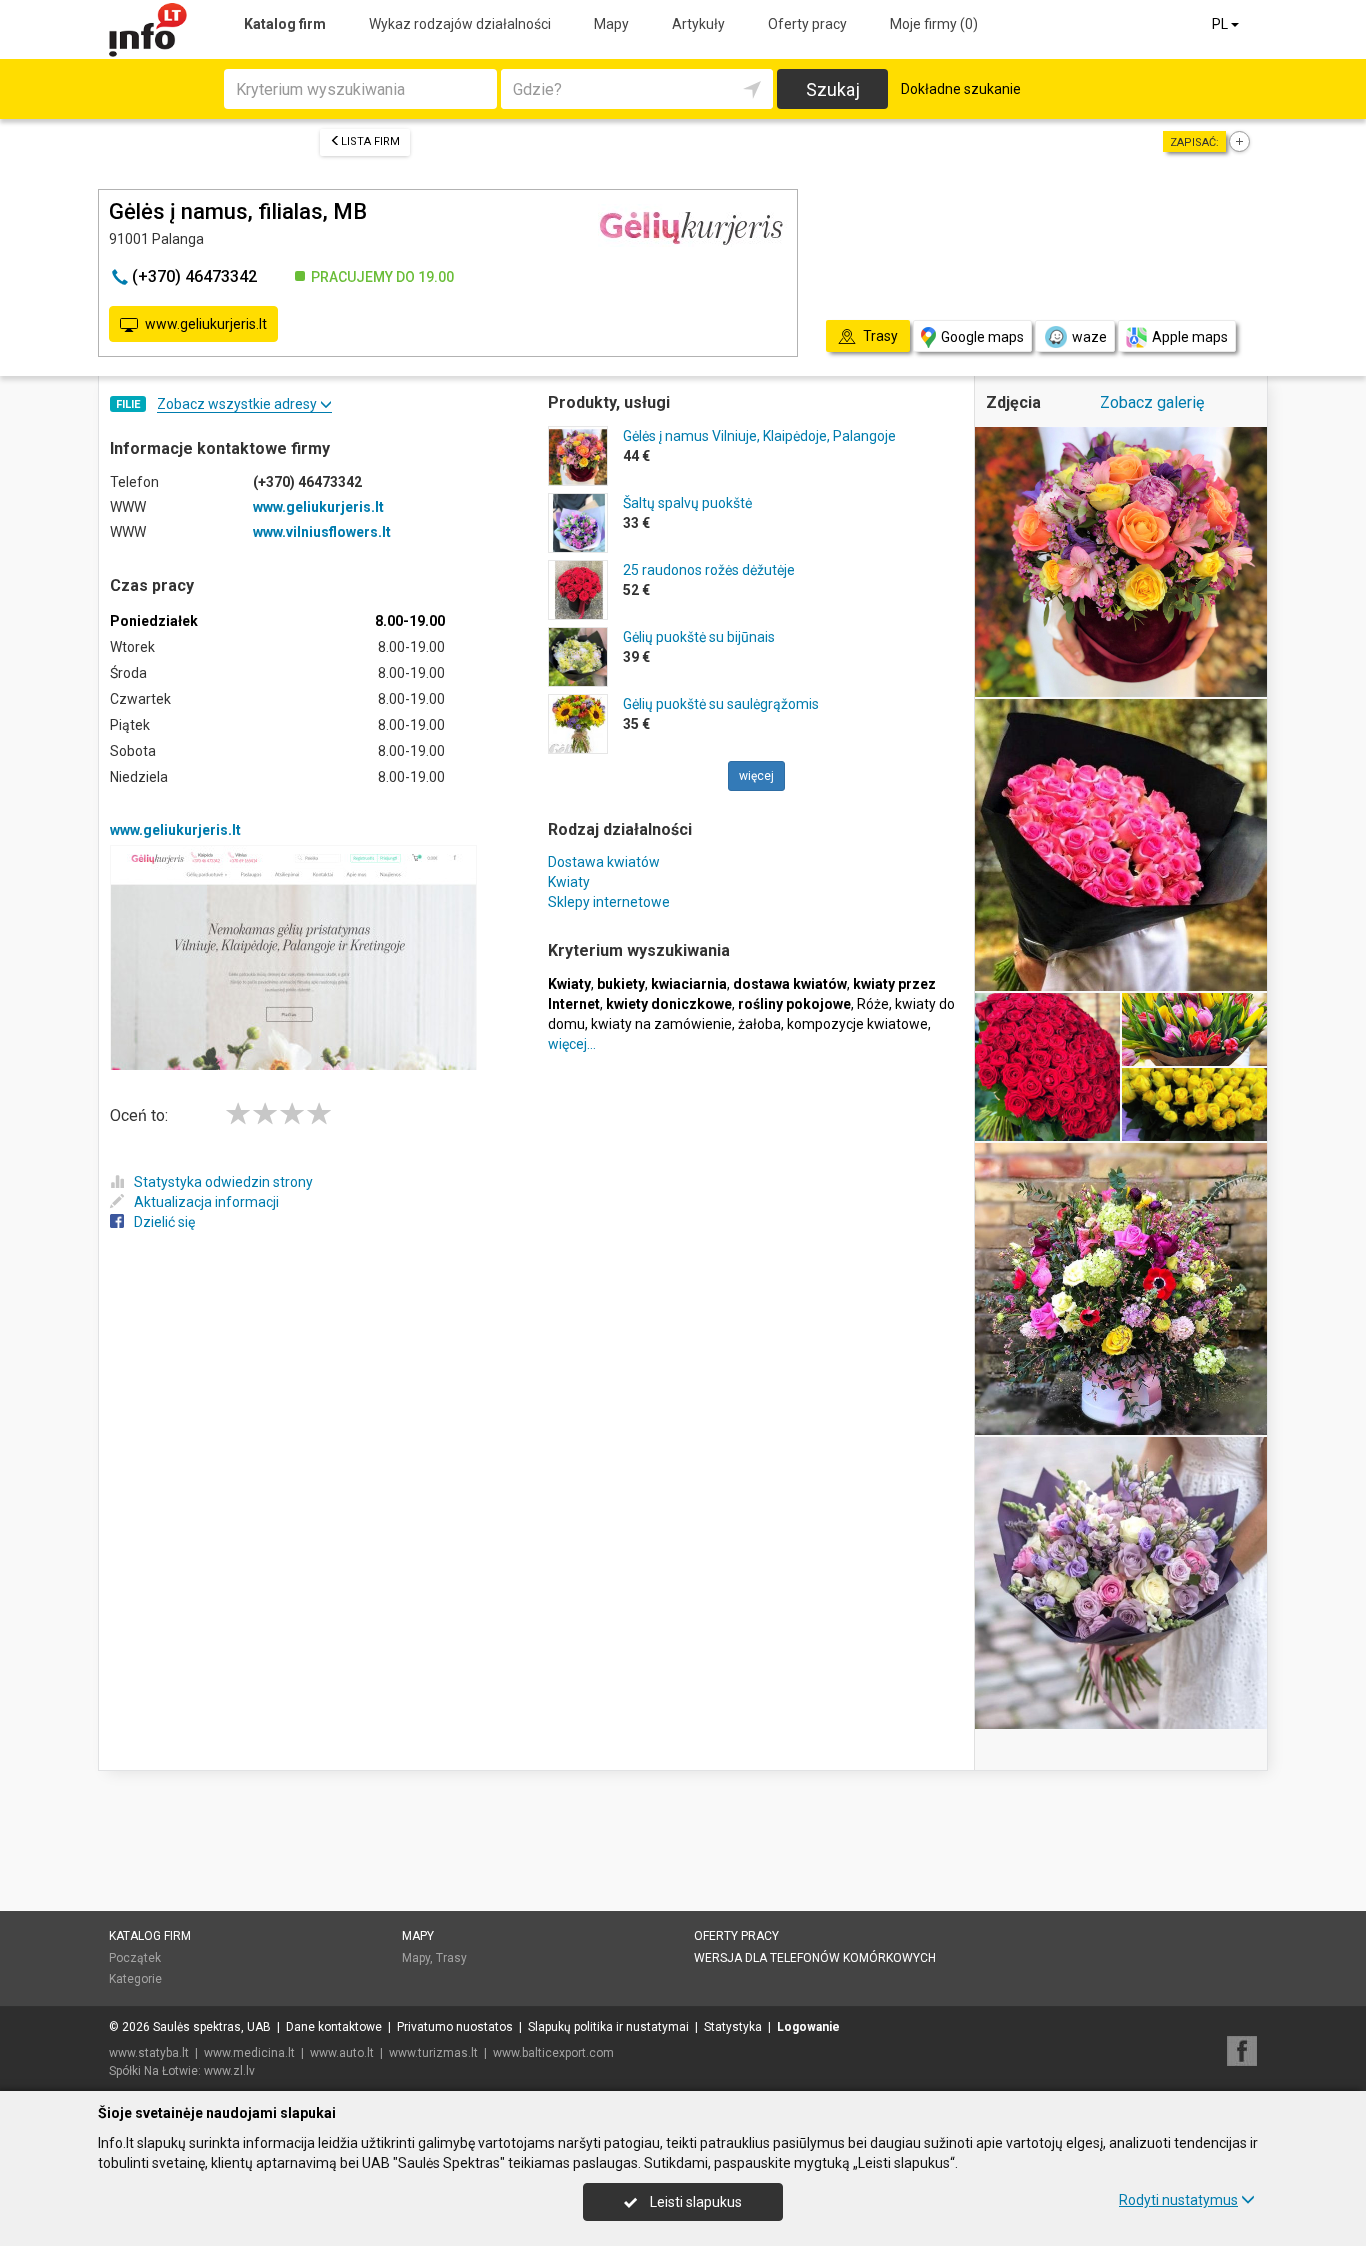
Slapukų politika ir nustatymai (608, 2027)
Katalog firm (285, 24)
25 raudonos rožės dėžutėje (709, 570)
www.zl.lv (229, 2071)
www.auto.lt (342, 2053)
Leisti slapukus (694, 2202)
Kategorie (135, 1979)
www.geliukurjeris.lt (206, 324)
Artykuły (698, 24)
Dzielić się (164, 1222)
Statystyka (733, 2027)
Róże (873, 1004)
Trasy (451, 1958)
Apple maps (1190, 337)
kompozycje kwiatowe (857, 1024)
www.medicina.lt (249, 2053)
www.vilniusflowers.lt (322, 532)
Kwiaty (569, 882)
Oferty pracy (807, 24)
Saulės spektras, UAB (212, 2027)
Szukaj (833, 89)
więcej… (572, 1044)
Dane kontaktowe (334, 2027)
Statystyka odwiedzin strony (223, 1182)
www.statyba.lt (149, 2053)
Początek (135, 1958)
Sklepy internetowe (609, 902)
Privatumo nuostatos (455, 2027)
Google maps (982, 337)
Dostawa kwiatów (604, 862)
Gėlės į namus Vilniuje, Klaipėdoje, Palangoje (759, 436)
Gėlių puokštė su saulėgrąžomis (721, 704)
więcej (756, 776)
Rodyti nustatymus (1178, 2200)
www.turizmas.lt (433, 2053)
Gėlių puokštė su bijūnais (699, 637)
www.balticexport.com (553, 2053)
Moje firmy (934, 24)
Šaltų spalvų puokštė (687, 503)
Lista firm (370, 141)
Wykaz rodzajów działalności (460, 24)
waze (1089, 337)
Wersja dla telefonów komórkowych (815, 1958)
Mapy (611, 24)
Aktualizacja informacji (206, 1202)
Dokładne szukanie (961, 89)
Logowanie (808, 2027)
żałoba (759, 1024)
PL (1221, 24)
